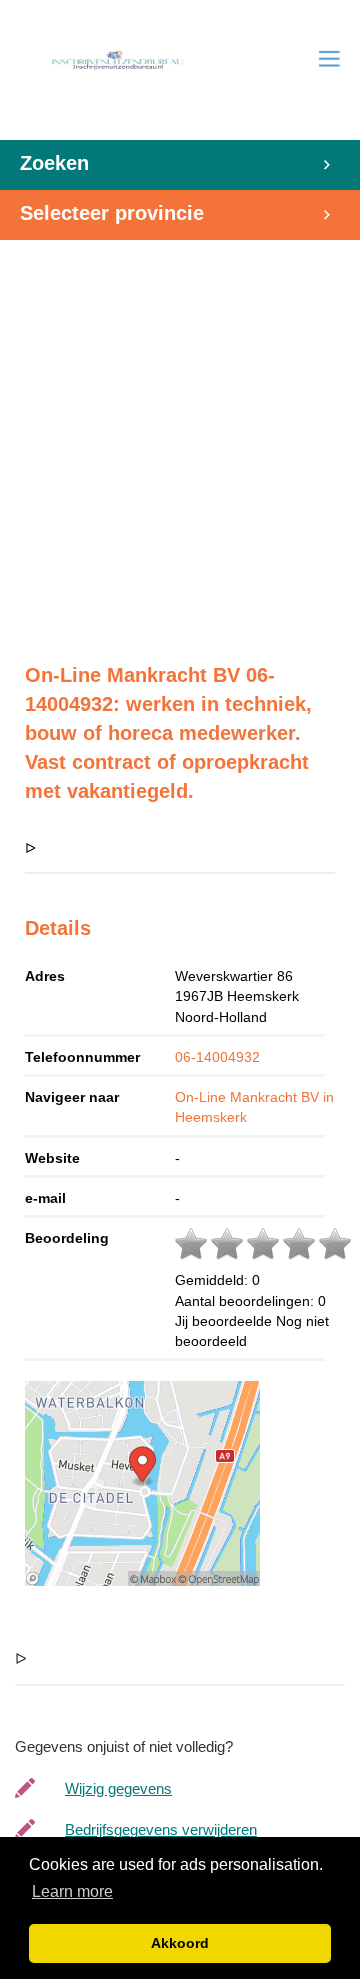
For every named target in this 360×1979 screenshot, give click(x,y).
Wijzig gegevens (118, 1788)
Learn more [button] (72, 1891)
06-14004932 (217, 1057)
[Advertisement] (180, 441)
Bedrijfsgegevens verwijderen (161, 1829)
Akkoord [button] (180, 1943)
